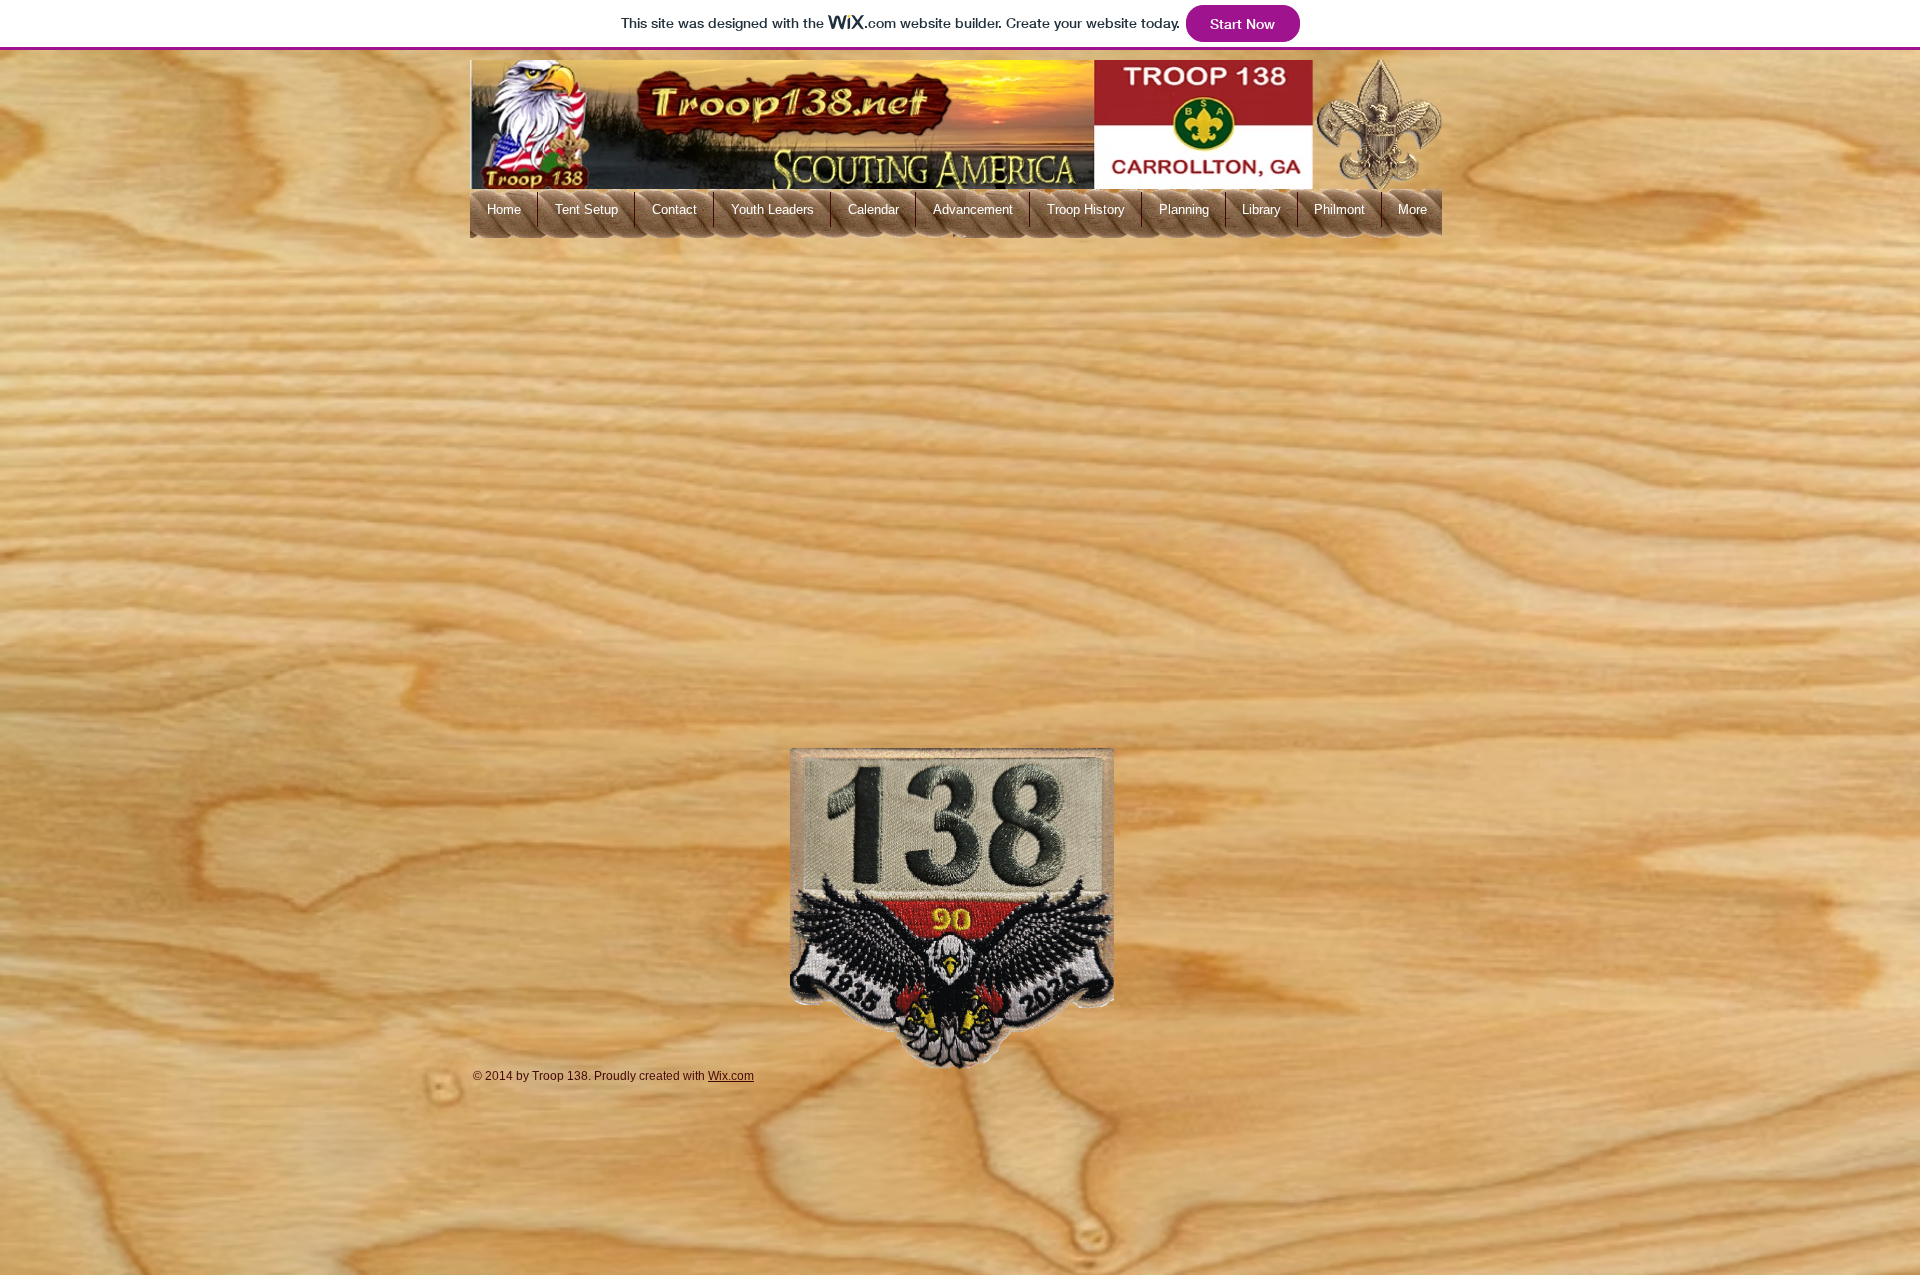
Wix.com (731, 1076)
